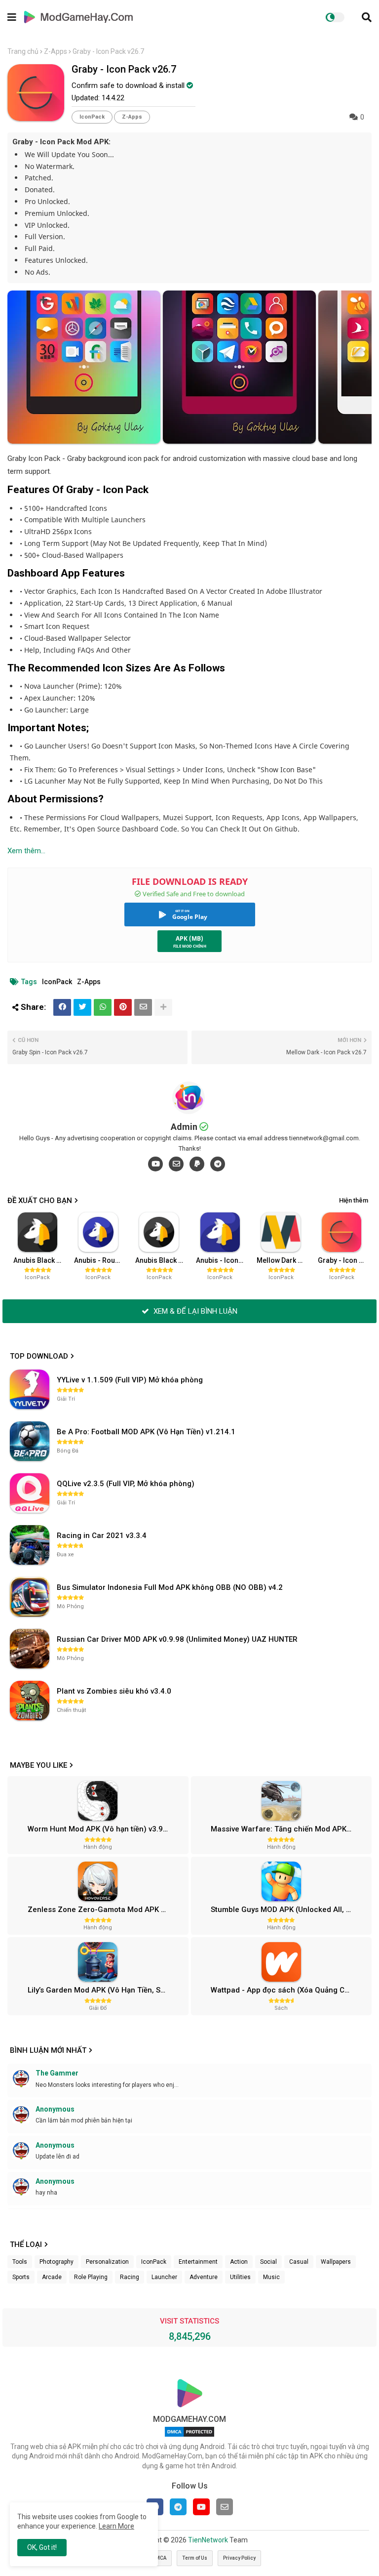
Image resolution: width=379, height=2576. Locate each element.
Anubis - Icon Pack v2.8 (223, 1260)
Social (268, 2262)
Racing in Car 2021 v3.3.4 (102, 1536)
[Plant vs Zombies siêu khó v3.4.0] (30, 1701)
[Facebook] (62, 1007)
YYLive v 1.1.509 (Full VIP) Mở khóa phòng (130, 1380)
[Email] (143, 1007)
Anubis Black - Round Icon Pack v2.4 (162, 1260)
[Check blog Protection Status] (189, 2437)
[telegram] (218, 1164)
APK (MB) (189, 938)
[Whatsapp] (103, 1007)
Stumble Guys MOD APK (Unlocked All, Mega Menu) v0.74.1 (290, 1910)
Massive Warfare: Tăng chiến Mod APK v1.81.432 (290, 1829)
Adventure (204, 2277)
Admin (184, 1127)
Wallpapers (336, 2262)
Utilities (240, 2277)
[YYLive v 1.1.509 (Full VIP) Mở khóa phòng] (30, 1389)
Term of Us (195, 2558)
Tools (20, 2262)
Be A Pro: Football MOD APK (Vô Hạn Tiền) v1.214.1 (146, 1432)
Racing (130, 2277)
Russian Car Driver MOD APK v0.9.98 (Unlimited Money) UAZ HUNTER (177, 1639)
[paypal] (197, 1164)
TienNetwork (208, 2540)
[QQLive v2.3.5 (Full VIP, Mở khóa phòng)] (30, 1493)
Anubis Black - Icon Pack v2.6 (40, 1260)
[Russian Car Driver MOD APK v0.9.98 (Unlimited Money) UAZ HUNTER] (30, 1649)
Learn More (116, 2526)
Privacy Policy (239, 2558)
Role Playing (91, 2277)
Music (271, 2277)
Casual (299, 2262)
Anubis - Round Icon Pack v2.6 (101, 1260)
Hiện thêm (354, 1200)
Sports (21, 2277)
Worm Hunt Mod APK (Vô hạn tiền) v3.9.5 (98, 1829)
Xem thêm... (26, 851)
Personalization (107, 2262)
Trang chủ (23, 51)
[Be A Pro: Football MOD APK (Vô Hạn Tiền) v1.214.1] (30, 1441)
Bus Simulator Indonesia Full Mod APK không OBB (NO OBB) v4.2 (170, 1587)
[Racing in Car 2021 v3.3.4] (30, 1545)
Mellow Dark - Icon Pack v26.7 (284, 1260)
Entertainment (198, 2262)
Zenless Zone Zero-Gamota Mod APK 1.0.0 (103, 1910)
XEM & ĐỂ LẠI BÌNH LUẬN (194, 1311)
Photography (57, 2262)
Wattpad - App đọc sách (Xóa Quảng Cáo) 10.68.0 (290, 1990)
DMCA (159, 2558)
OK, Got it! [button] (42, 2547)
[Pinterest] (123, 1007)
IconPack (92, 117)
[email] (176, 1164)
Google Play (190, 917)
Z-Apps (56, 51)
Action (239, 2262)
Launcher (164, 2277)
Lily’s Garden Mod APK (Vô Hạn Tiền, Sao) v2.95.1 (107, 1990)
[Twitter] (82, 1007)
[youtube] (155, 1164)
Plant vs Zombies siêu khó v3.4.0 (114, 1691)
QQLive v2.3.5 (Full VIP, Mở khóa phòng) (126, 1484)
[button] (367, 17)
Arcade (52, 2277)
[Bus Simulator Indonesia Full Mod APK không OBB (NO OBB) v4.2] (30, 1597)
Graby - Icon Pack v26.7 (345, 1260)
